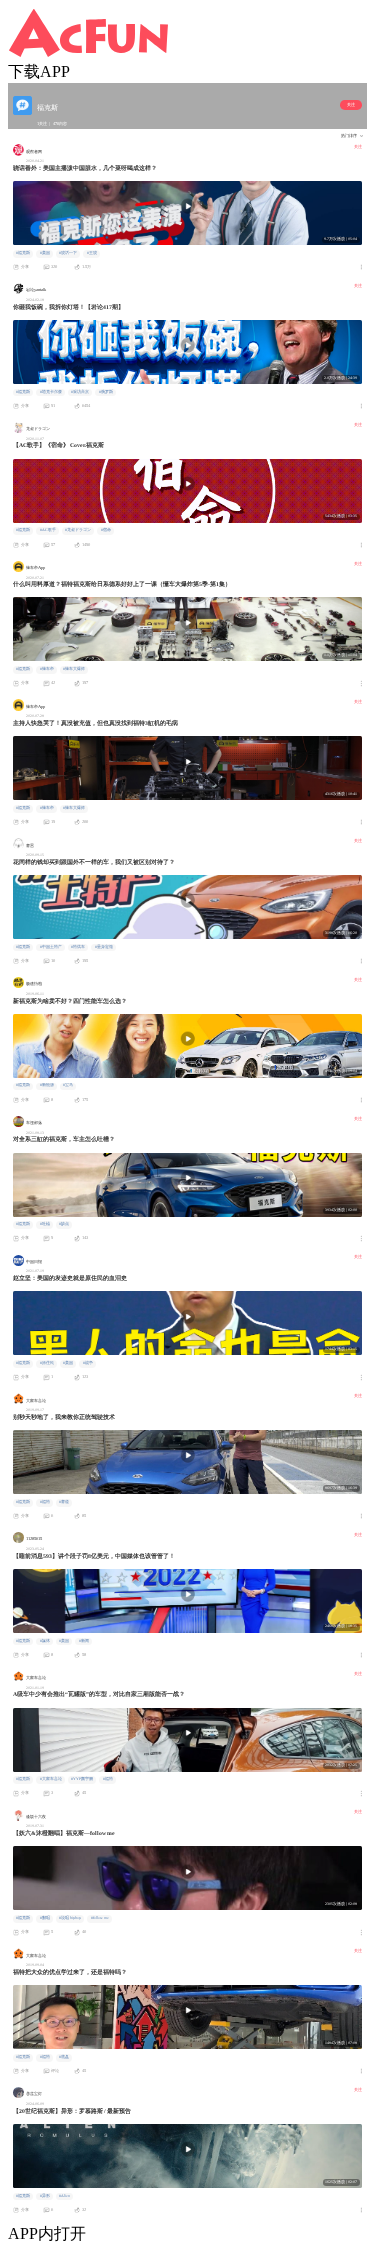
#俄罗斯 (106, 392)
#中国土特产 (51, 947)
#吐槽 (45, 1224)
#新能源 (47, 1085)
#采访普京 (80, 392)
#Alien (64, 2196)
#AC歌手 (48, 530)
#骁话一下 (68, 253)
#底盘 (64, 2057)
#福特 (45, 1502)
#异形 (45, 2196)
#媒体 (45, 1641)
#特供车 (78, 947)
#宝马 (68, 1085)
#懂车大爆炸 (74, 669)
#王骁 (92, 253)
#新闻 (84, 1641)
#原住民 (47, 1363)
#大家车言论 (51, 1779)
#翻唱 (45, 1918)
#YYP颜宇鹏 (82, 1779)
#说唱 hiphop (70, 1918)
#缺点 (64, 1224)
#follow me (100, 1918)
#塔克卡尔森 (51, 392)
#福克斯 (23, 253)
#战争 (88, 1363)
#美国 (45, 253)
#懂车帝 (47, 669)
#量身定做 (104, 947)
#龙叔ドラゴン (78, 530)
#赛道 (64, 1502)
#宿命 (106, 530)
